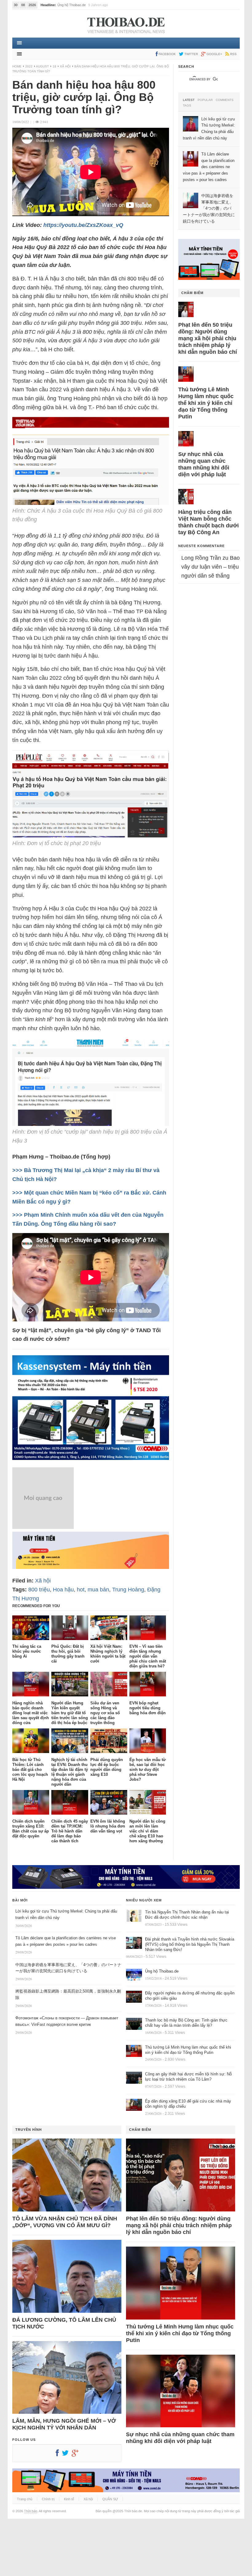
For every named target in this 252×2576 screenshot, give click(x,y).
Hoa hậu (63, 1590)
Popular (205, 100)
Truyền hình (29, 2130)
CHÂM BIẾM (192, 293)
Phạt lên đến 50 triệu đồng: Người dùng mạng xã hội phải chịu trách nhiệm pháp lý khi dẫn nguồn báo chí (208, 338)
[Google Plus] (77, 2454)
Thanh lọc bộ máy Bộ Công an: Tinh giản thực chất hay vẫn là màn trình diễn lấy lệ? (186, 2023)
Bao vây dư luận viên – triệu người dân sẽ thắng (211, 567)
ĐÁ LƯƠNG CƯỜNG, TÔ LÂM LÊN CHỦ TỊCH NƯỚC (64, 2323)
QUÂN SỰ (110, 2499)
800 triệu (39, 1590)
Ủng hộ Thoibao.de (162, 1971)
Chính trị (48, 2499)
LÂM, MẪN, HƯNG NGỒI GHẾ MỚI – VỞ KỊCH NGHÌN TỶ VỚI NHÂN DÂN (64, 2424)
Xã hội (65, 66)
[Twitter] (67, 2454)
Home (17, 66)
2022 (29, 66)
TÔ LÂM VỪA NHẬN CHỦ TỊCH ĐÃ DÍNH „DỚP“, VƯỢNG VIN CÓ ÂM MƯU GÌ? (65, 2222)
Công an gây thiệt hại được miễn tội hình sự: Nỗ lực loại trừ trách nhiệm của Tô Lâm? (188, 2077)
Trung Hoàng (128, 1590)
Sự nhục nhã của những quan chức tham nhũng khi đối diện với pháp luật (204, 464)
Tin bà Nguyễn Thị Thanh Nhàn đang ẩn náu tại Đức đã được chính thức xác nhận (187, 1915)
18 (54, 66)
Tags (187, 106)
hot (81, 1590)
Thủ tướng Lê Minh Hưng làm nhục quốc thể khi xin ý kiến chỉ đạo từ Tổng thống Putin (206, 403)
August (42, 66)
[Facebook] (59, 2454)
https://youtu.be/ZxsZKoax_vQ (83, 225)
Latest (189, 100)
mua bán (98, 1590)
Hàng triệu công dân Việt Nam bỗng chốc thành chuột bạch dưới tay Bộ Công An (209, 522)
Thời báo (31, 2511)
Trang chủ (25, 2499)
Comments (225, 100)
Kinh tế (69, 2499)
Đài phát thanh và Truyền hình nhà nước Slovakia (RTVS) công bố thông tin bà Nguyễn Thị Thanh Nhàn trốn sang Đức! (190, 1944)
